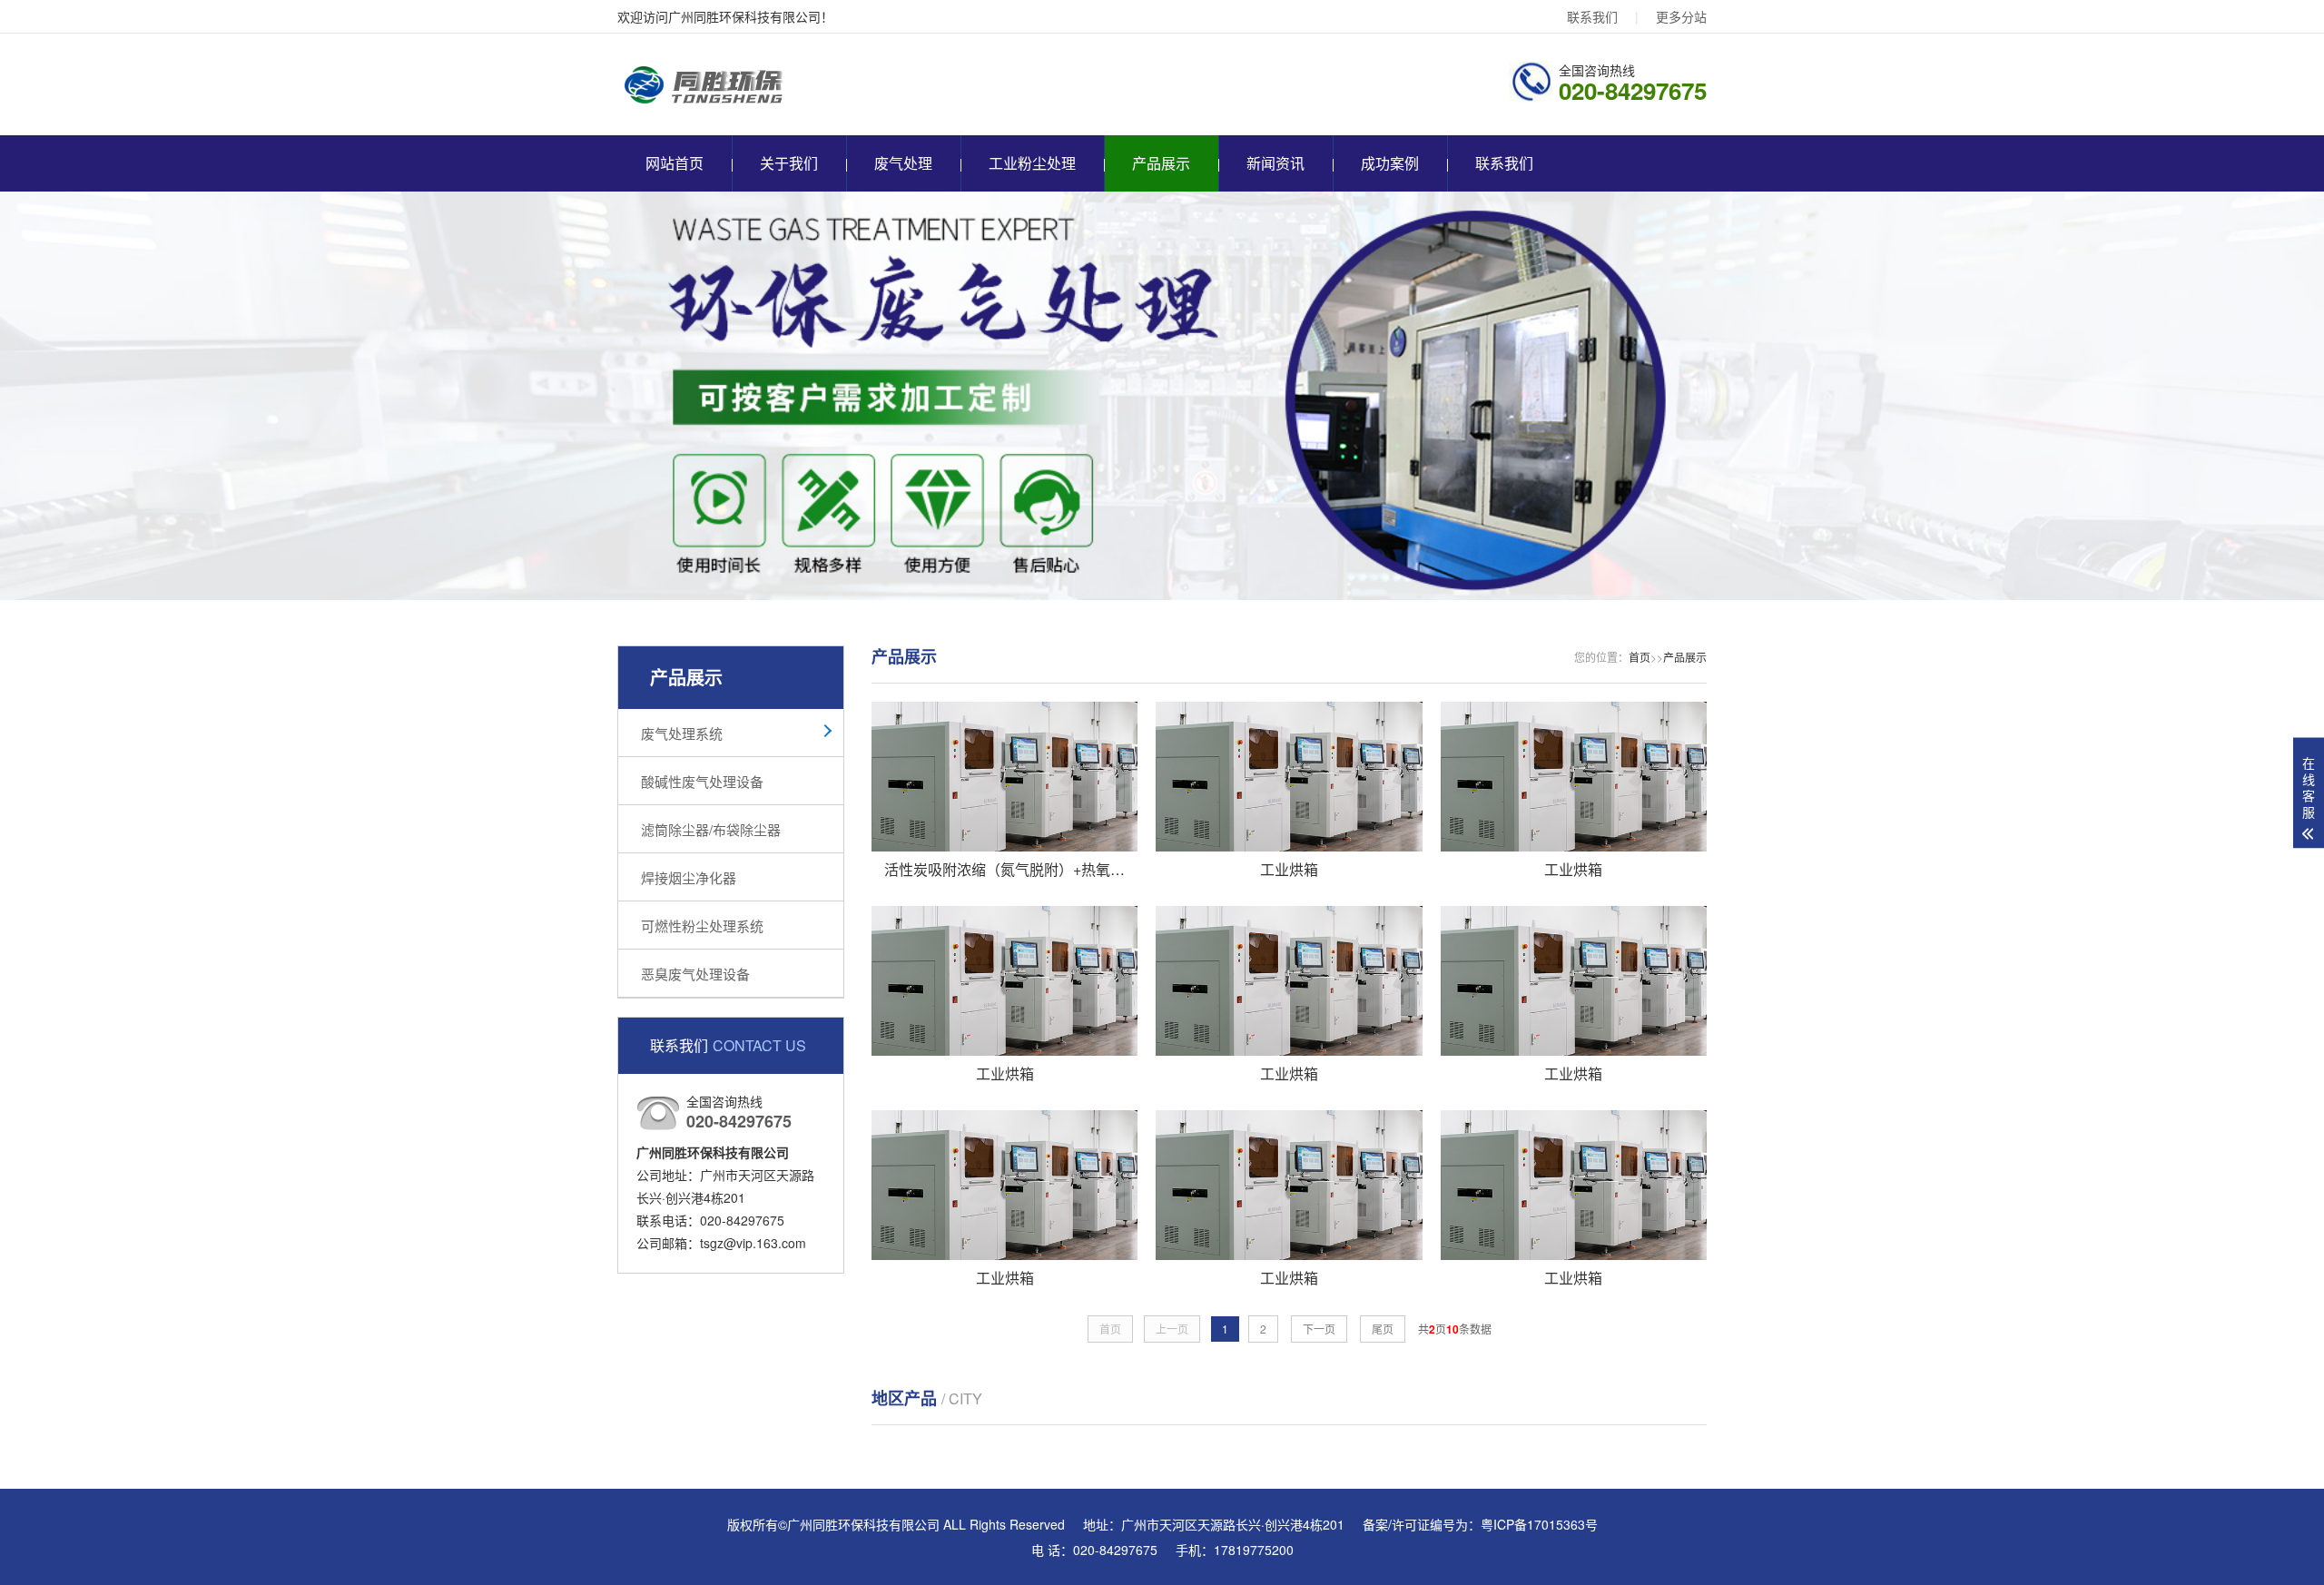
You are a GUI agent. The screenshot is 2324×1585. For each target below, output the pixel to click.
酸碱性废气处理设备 (702, 781)
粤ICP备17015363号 (1539, 1524)
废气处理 (903, 163)
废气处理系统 (682, 733)
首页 (1640, 657)
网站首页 (675, 163)
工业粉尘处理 (1032, 163)
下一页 (1319, 1329)
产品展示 (1161, 163)
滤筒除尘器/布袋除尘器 (711, 829)
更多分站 (1681, 16)
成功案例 (1390, 163)
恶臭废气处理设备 (695, 974)
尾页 (1383, 1329)
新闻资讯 (1275, 163)
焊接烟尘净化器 (689, 877)
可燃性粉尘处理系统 (702, 925)
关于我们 (789, 163)
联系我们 (1592, 16)
